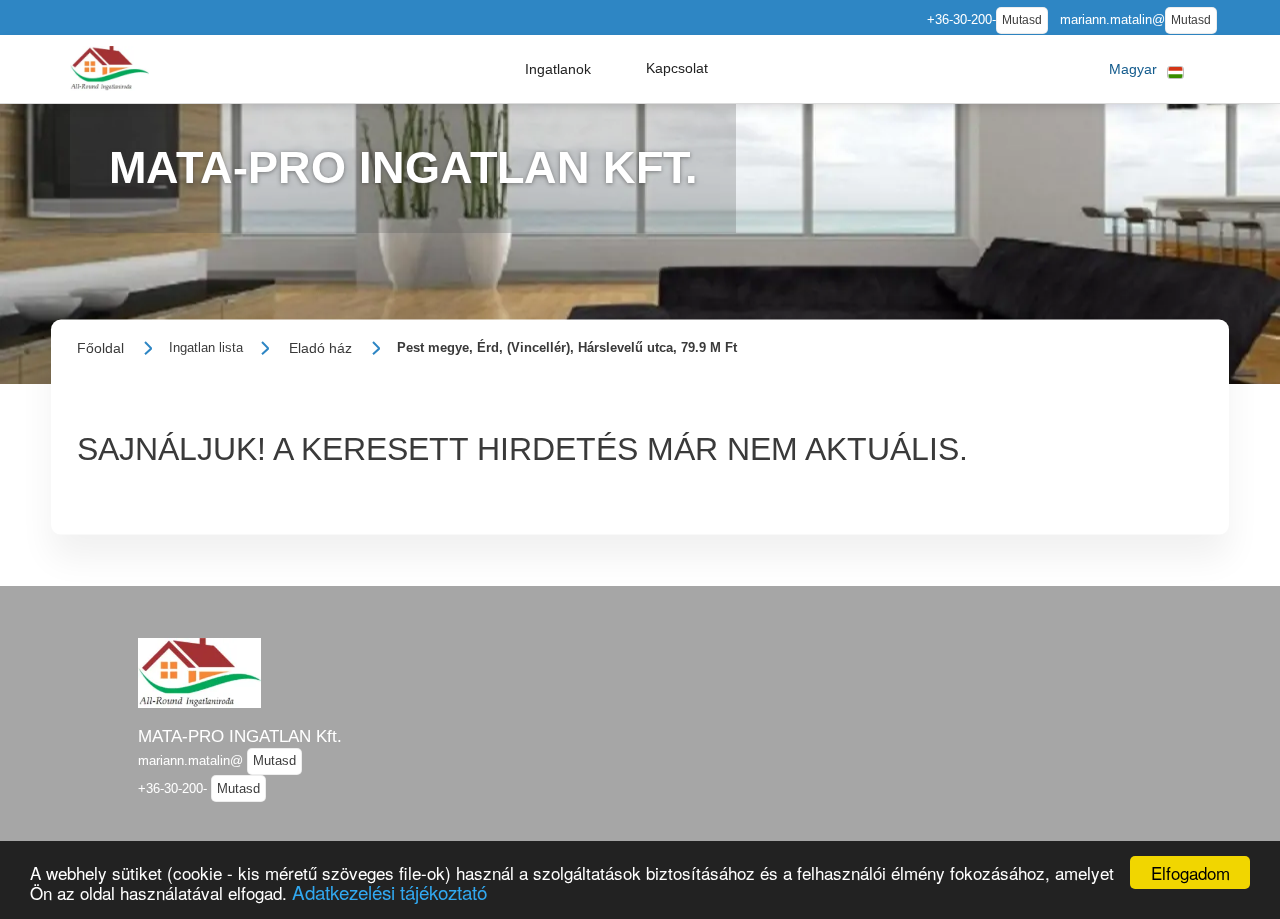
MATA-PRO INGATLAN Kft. (240, 736)
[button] (558, 69)
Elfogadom (1190, 872)
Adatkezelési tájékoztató (389, 891)
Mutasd (1022, 20)
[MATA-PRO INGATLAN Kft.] (109, 68)
